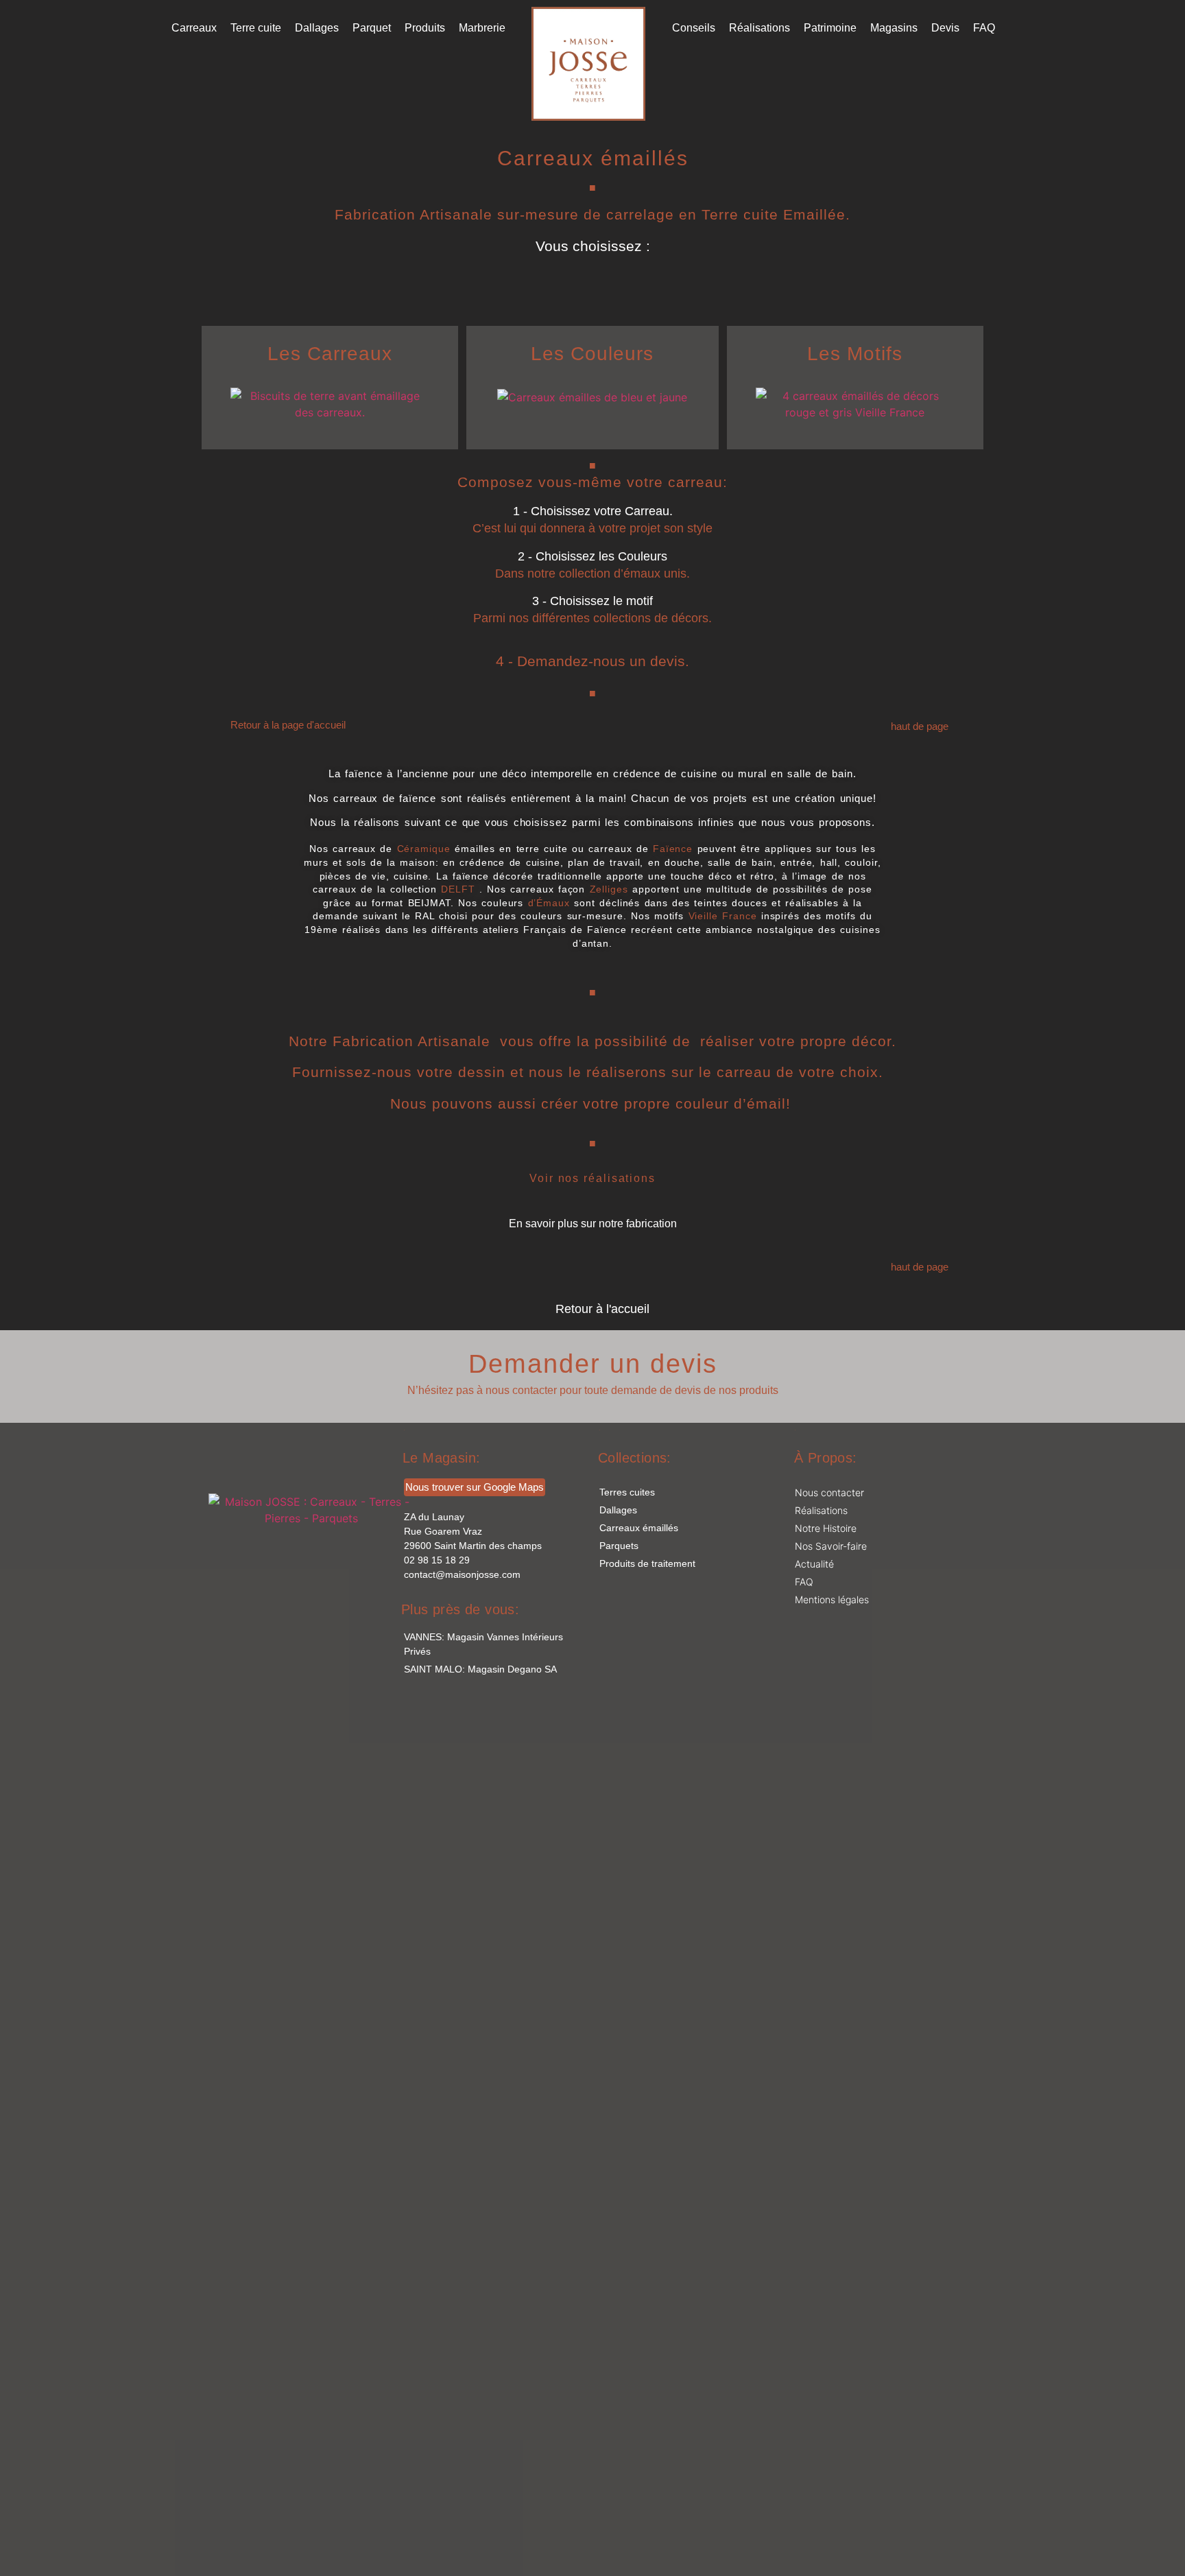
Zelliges (611, 889)
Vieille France (723, 916)
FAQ (984, 28)
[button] (593, 511)
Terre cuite (256, 28)
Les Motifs (855, 354)
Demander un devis (593, 1364)
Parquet (372, 28)
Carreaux (194, 28)
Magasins (894, 28)
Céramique (424, 849)
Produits (425, 28)
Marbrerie (482, 28)
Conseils (694, 28)
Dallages (317, 28)
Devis (945, 28)
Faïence (673, 849)
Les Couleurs (592, 354)
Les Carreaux (330, 354)
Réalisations (759, 28)
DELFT (460, 889)
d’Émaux (549, 903)
